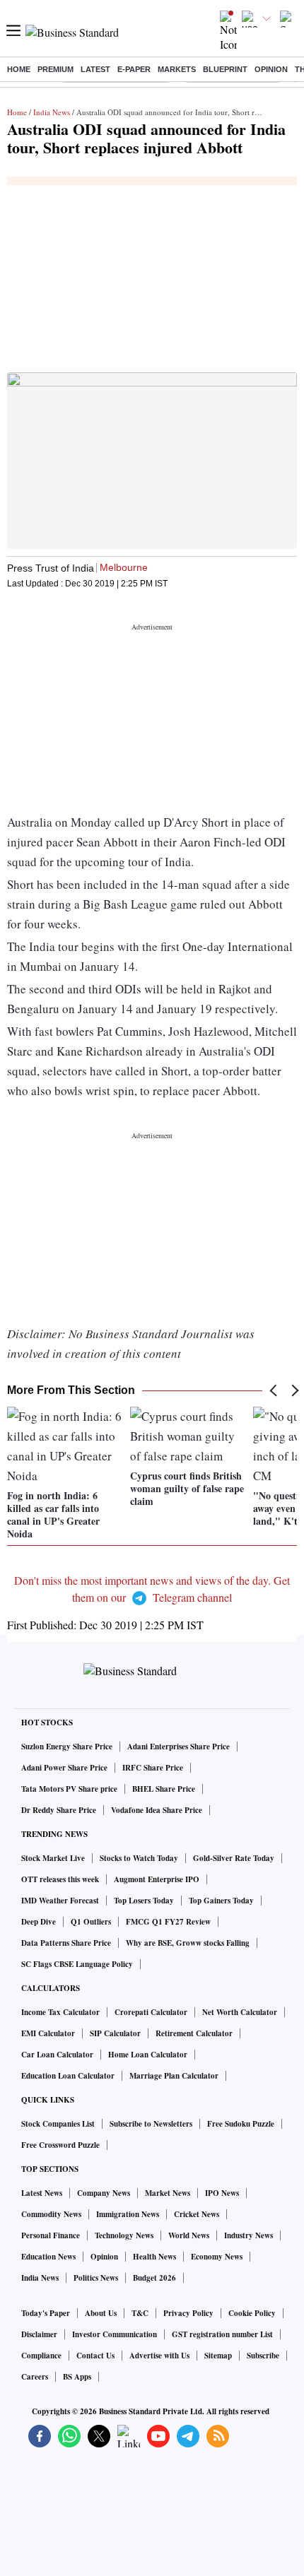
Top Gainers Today (221, 1901)
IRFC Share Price (153, 1768)
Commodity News (51, 2214)
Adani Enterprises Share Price (179, 1747)
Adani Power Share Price (64, 1768)
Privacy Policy (188, 2313)
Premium (55, 69)
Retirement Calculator (194, 2033)
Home (19, 69)
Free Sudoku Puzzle (241, 2124)
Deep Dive (39, 1922)
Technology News (124, 2235)
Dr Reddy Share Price (59, 1810)
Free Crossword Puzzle (60, 2145)
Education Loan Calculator (68, 2076)
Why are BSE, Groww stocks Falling (188, 1943)
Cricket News (197, 2214)
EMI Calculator (48, 2033)
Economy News (217, 2257)
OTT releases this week (60, 1879)
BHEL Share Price (164, 1789)
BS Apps (77, 2377)
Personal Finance (51, 2235)
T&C (140, 2313)
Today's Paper (46, 2313)
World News (189, 2235)
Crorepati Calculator (151, 2012)
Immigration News (128, 2214)
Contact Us (95, 2356)
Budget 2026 (154, 2278)
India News (52, 112)
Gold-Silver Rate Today (234, 1858)
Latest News (42, 2193)
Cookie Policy (252, 2313)
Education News (48, 2257)
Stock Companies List (58, 2124)
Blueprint (225, 69)
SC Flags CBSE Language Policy (77, 1964)
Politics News (96, 2278)
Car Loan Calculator (57, 2055)
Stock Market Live (53, 1858)
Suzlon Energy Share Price (67, 1747)
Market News (168, 2193)
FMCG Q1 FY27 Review (168, 1922)
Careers (35, 2377)
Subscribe (263, 2356)
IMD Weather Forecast (60, 1901)
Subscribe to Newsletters (151, 2124)
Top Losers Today (144, 1901)
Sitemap (218, 2356)
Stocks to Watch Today (139, 1858)
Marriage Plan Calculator (174, 2076)
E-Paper (134, 69)
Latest (95, 69)
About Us (101, 2313)
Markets (177, 69)
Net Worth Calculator (240, 2012)
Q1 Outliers (91, 1922)
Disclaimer (39, 2334)
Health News (154, 2257)
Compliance (41, 2356)
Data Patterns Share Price (66, 1943)
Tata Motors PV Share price (69, 1789)
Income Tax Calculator (60, 2012)
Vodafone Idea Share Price (157, 1810)
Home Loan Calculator (148, 2055)
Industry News (249, 2235)
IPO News (222, 2193)
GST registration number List (222, 2334)
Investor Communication (115, 2334)
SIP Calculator (115, 2033)
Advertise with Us (159, 2356)
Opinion (271, 69)
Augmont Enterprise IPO (157, 1879)
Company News (104, 2193)
